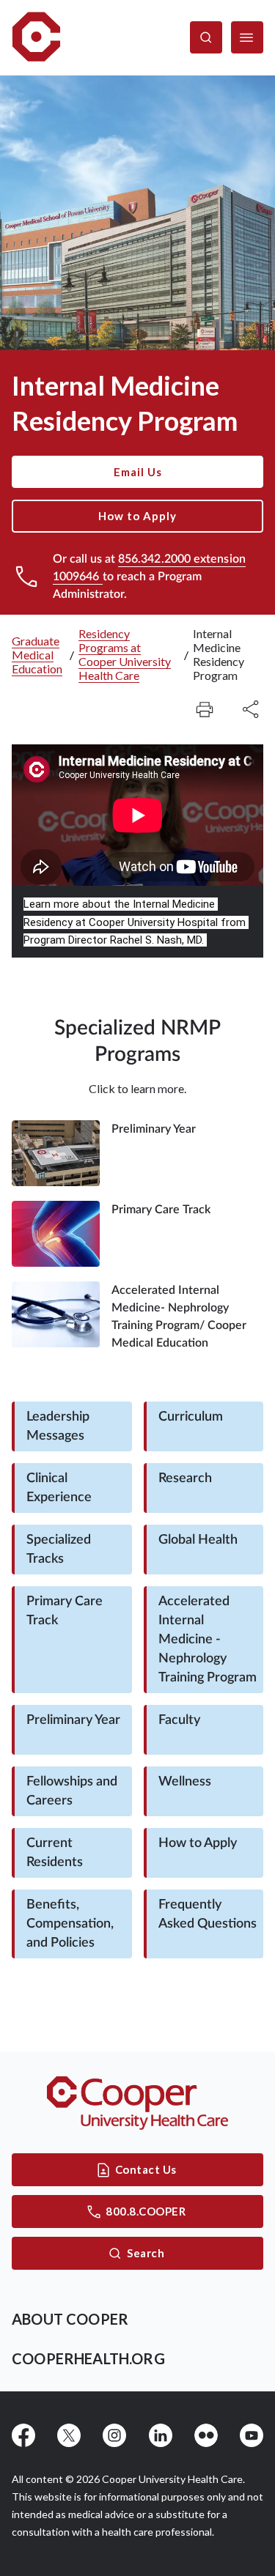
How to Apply (137, 516)
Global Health (198, 1540)
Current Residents (55, 1853)
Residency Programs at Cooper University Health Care (125, 654)
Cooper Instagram (114, 2435)
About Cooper (70, 2319)
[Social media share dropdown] (205, 709)
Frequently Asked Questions (208, 1914)
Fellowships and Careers (72, 1791)
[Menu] (247, 37)
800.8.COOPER (146, 2211)
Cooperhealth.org (88, 2358)
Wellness (185, 1782)
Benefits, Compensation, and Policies (70, 1924)
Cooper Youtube (252, 2435)
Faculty (179, 1720)
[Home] (36, 38)
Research (185, 1478)
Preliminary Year (73, 1720)
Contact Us (146, 2169)
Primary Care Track (65, 1611)
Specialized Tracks (59, 1550)
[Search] (206, 37)
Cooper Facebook (23, 2435)
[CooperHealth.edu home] (137, 2103)
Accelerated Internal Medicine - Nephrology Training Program (208, 1640)
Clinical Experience (59, 1488)
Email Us (138, 472)
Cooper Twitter (69, 2435)
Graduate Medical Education (37, 655)
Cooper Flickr (206, 2435)
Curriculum (191, 1417)
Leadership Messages (58, 1426)
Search (146, 2253)
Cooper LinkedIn (161, 2435)
